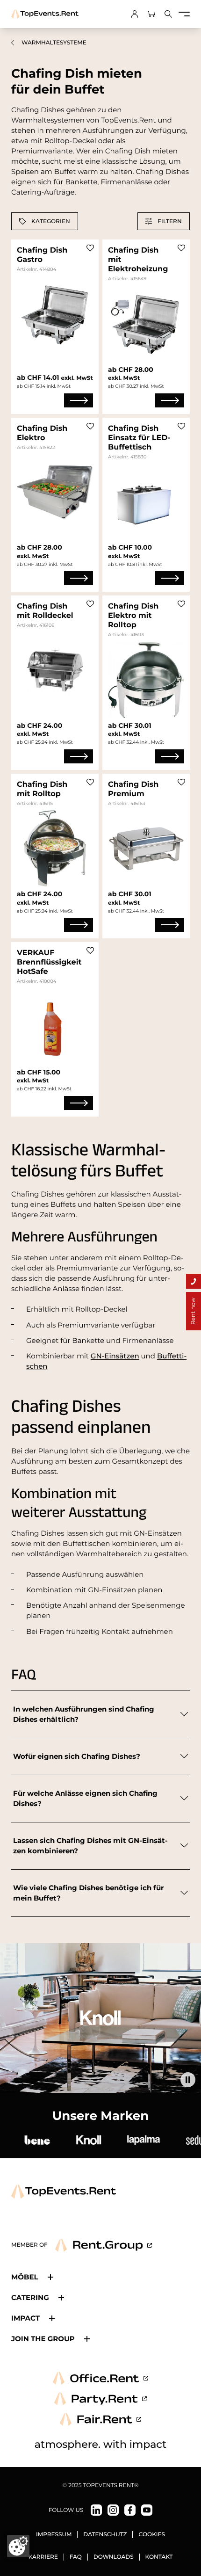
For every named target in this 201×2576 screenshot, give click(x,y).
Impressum (54, 2535)
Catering (30, 2297)
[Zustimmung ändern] (18, 2546)
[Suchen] (168, 14)
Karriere (43, 2557)
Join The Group (43, 2339)
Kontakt (159, 2557)
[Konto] (135, 14)
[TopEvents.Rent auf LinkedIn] (96, 2510)
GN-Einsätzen (115, 1356)
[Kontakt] (194, 1281)
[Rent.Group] (104, 2245)
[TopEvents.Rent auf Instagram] (113, 2510)
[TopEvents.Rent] (45, 14)
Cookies (152, 2535)
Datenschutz (105, 2535)
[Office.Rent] (100, 2378)
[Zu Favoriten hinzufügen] (90, 248)
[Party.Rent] (100, 2399)
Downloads (114, 2557)
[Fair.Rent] (101, 2419)
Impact (25, 2318)
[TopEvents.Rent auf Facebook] (130, 2510)
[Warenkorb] (151, 14)
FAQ (76, 2557)
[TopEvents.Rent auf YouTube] (147, 2510)
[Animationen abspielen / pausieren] (188, 2080)
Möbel (25, 2277)
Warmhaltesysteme (54, 43)
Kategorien (51, 221)
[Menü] (184, 14)
